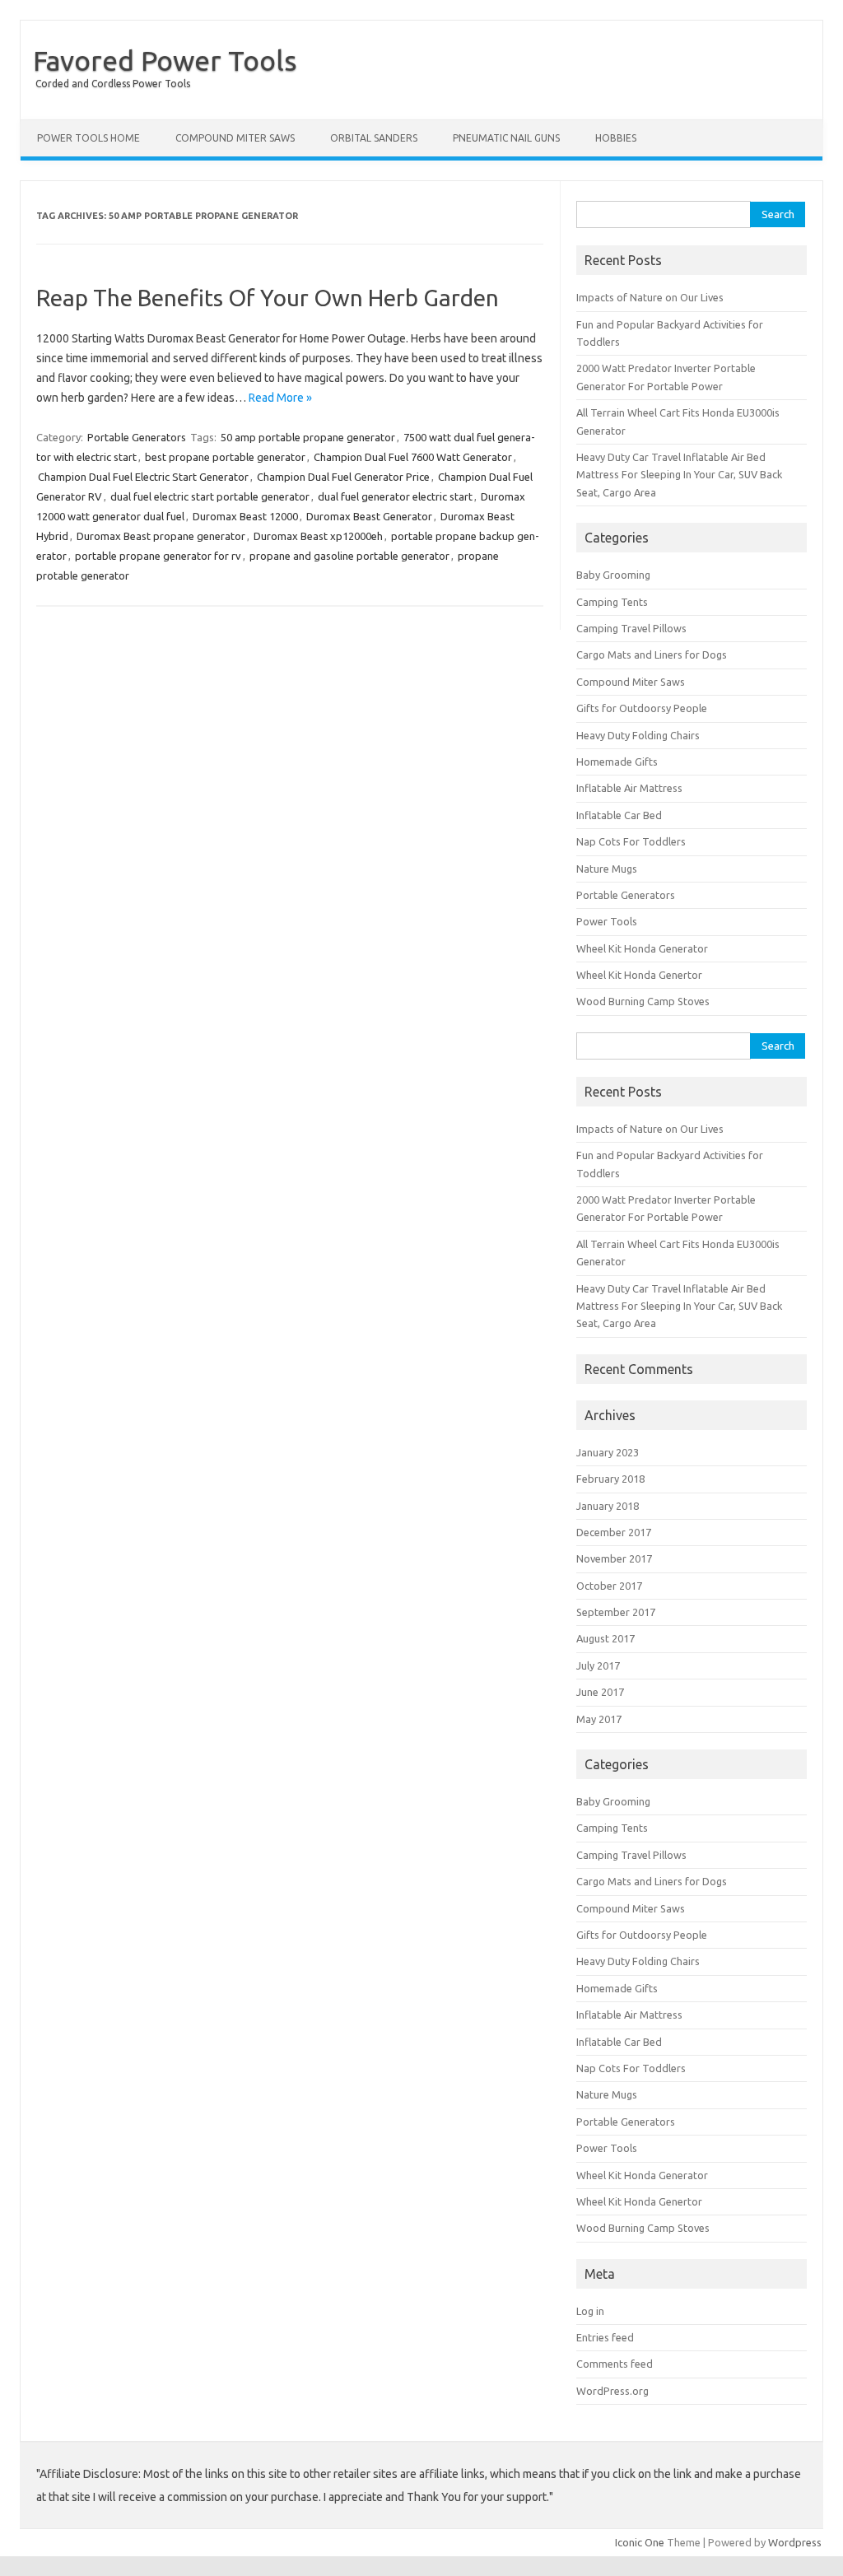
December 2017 (614, 1532)
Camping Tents (612, 602)
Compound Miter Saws (235, 138)
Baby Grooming (613, 575)
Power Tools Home (88, 138)
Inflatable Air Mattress (629, 788)
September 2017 (616, 1612)
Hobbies (616, 138)
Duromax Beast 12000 (245, 516)
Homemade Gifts (617, 762)
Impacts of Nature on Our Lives (650, 297)
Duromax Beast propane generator (161, 536)
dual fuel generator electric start (395, 496)
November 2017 (614, 1558)
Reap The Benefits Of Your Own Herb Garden (268, 298)
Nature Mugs (607, 869)
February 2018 (610, 1479)
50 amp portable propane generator (308, 437)
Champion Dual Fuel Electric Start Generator (143, 477)
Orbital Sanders (374, 138)
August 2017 (605, 1638)
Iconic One (640, 2542)
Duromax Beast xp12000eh (318, 536)
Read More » (280, 398)
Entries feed (605, 2337)
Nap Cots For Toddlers (631, 841)
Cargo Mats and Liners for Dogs (652, 654)
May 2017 (599, 1719)
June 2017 (600, 1692)
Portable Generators (137, 437)
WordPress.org (612, 2391)
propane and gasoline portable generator (349, 556)
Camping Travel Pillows (631, 628)
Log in (590, 2311)
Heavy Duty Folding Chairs (638, 735)
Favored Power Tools (165, 60)
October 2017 (609, 1586)
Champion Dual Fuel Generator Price (343, 477)
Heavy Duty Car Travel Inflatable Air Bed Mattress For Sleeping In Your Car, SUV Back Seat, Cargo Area (679, 475)
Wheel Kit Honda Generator (642, 948)
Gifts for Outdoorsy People (642, 708)
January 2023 (608, 1452)
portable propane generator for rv (158, 556)
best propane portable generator (225, 457)
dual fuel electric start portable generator (210, 496)
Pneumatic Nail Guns (506, 138)
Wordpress (795, 2542)
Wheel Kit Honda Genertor (639, 975)
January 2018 (608, 1506)
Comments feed (615, 2364)
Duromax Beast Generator (369, 516)
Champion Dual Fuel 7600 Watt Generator (413, 457)
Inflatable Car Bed (619, 815)
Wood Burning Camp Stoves (643, 1001)
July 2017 (598, 1665)
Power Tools (607, 921)
